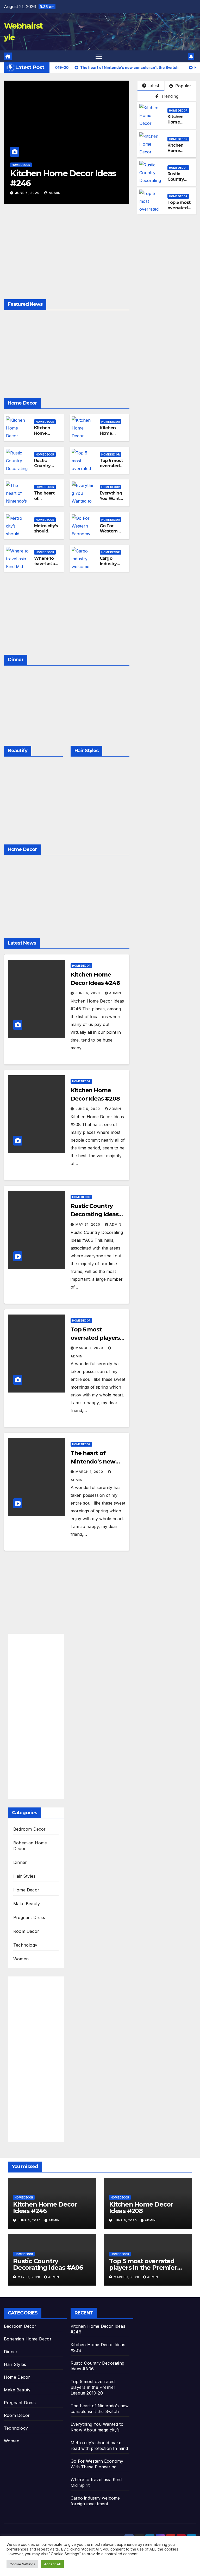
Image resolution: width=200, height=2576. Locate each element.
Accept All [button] (52, 2564)
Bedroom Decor (30, 1829)
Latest (153, 86)
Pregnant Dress (29, 1917)
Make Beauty (27, 1904)
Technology (25, 1945)
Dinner (20, 1862)
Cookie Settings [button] (22, 2564)
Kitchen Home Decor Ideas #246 (179, 125)
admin (113, 193)
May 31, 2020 (88, 1224)
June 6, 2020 (86, 193)
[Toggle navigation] (99, 57)
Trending (169, 96)
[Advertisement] (67, 261)
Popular (183, 86)
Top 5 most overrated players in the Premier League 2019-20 (143, 2268)
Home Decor (79, 165)
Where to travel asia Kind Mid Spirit (44, 566)
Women (21, 1959)
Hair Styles (24, 1876)
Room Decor (26, 1931)
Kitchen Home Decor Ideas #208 (121, 178)
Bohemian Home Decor (28, 2339)
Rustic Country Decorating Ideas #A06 (179, 182)
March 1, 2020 (90, 1348)
